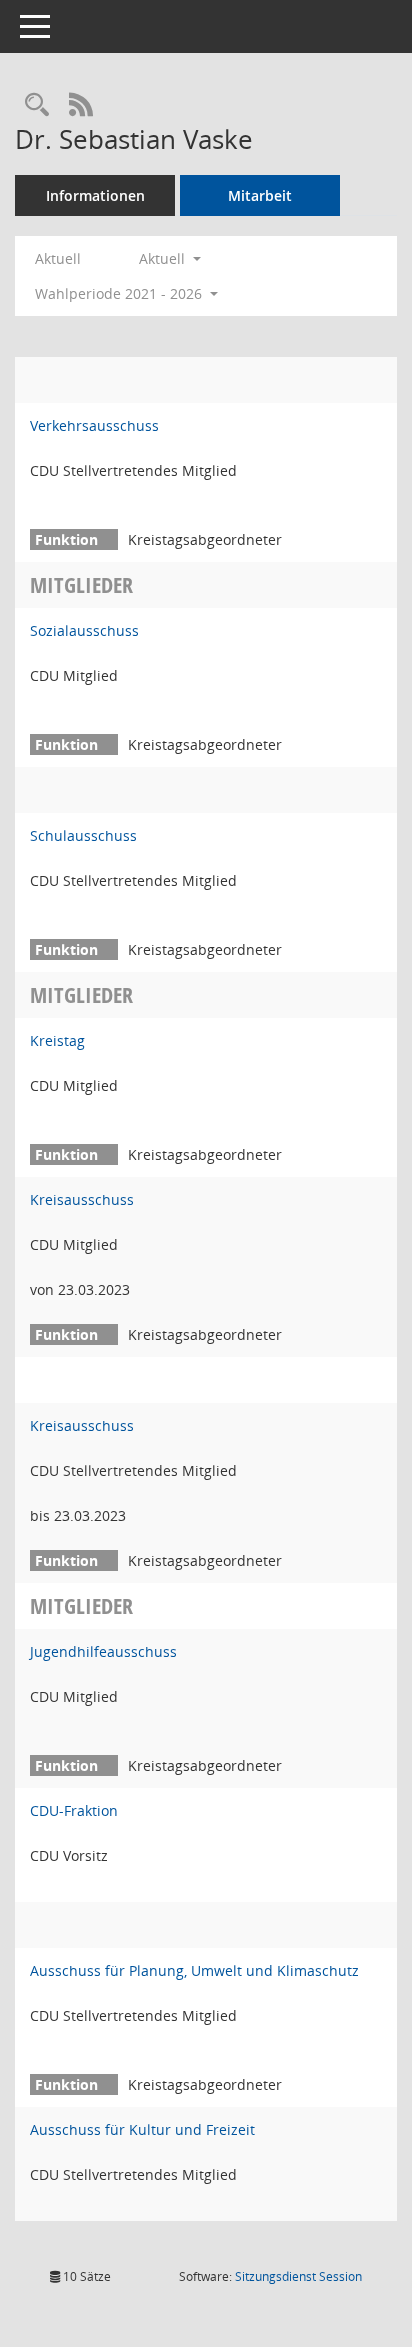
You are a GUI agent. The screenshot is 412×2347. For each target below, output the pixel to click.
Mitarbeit (260, 195)
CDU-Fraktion (74, 1810)
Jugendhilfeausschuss (103, 1651)
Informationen (95, 195)
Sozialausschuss (84, 630)
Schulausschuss (83, 835)
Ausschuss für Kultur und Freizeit (142, 2129)
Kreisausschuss (82, 1199)
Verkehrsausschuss (94, 425)
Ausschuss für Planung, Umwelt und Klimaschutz (194, 1970)
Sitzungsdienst (298, 2276)
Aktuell (58, 258)
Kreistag (57, 1040)
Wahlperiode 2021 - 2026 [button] (120, 293)
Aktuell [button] (164, 258)
